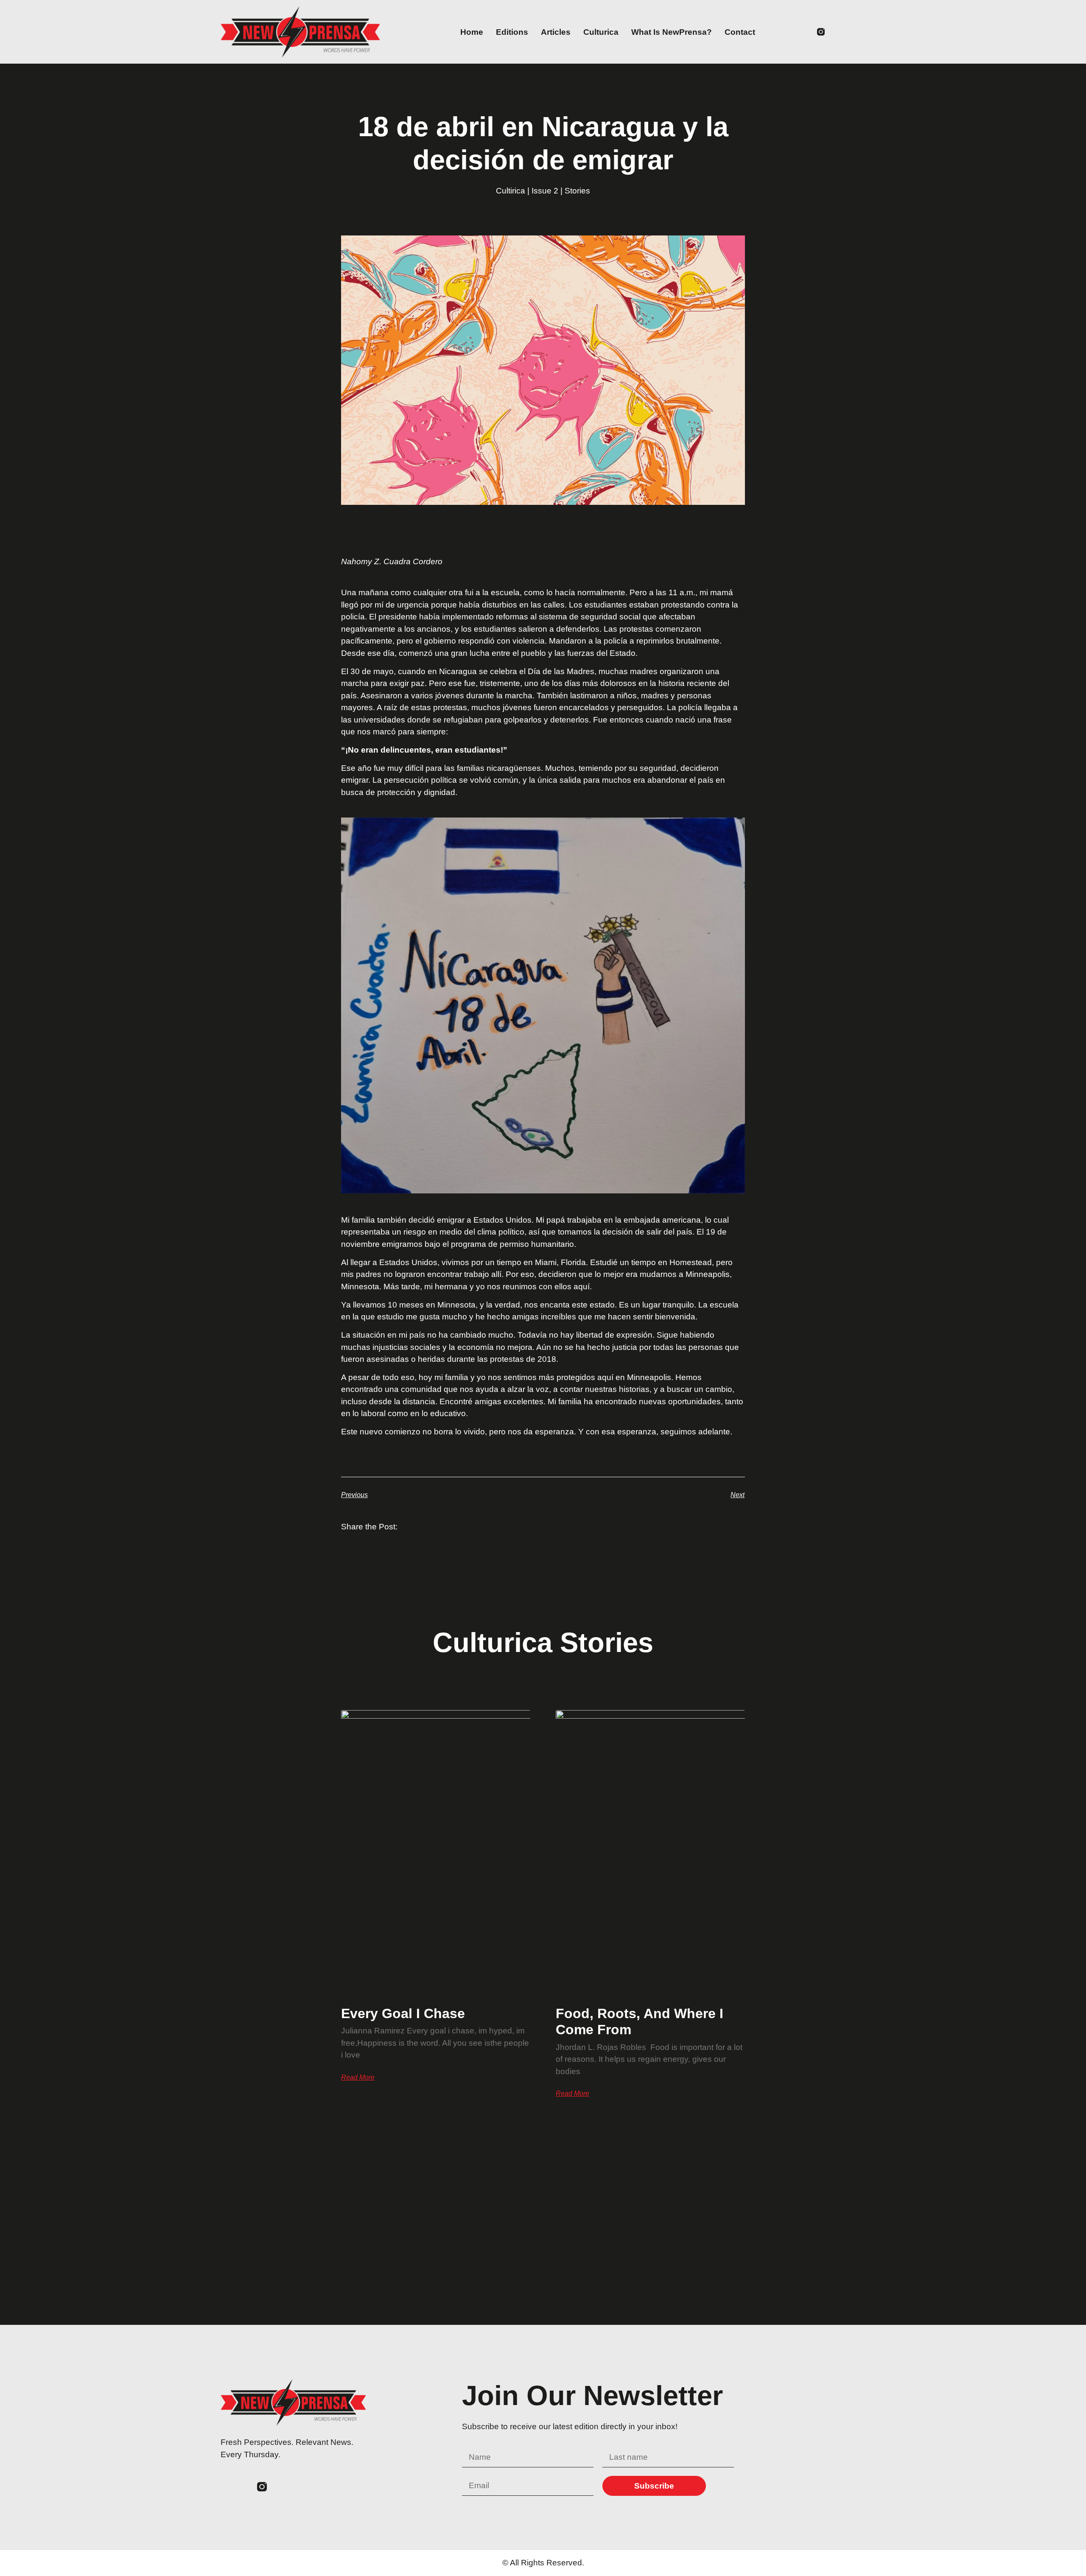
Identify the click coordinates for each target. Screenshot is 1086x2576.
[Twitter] (789, 32)
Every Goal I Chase (403, 2013)
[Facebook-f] (805, 32)
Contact (740, 32)
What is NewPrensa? (672, 32)
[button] (860, 32)
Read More (358, 2078)
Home (472, 32)
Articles (556, 32)
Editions (512, 32)
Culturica (601, 32)
